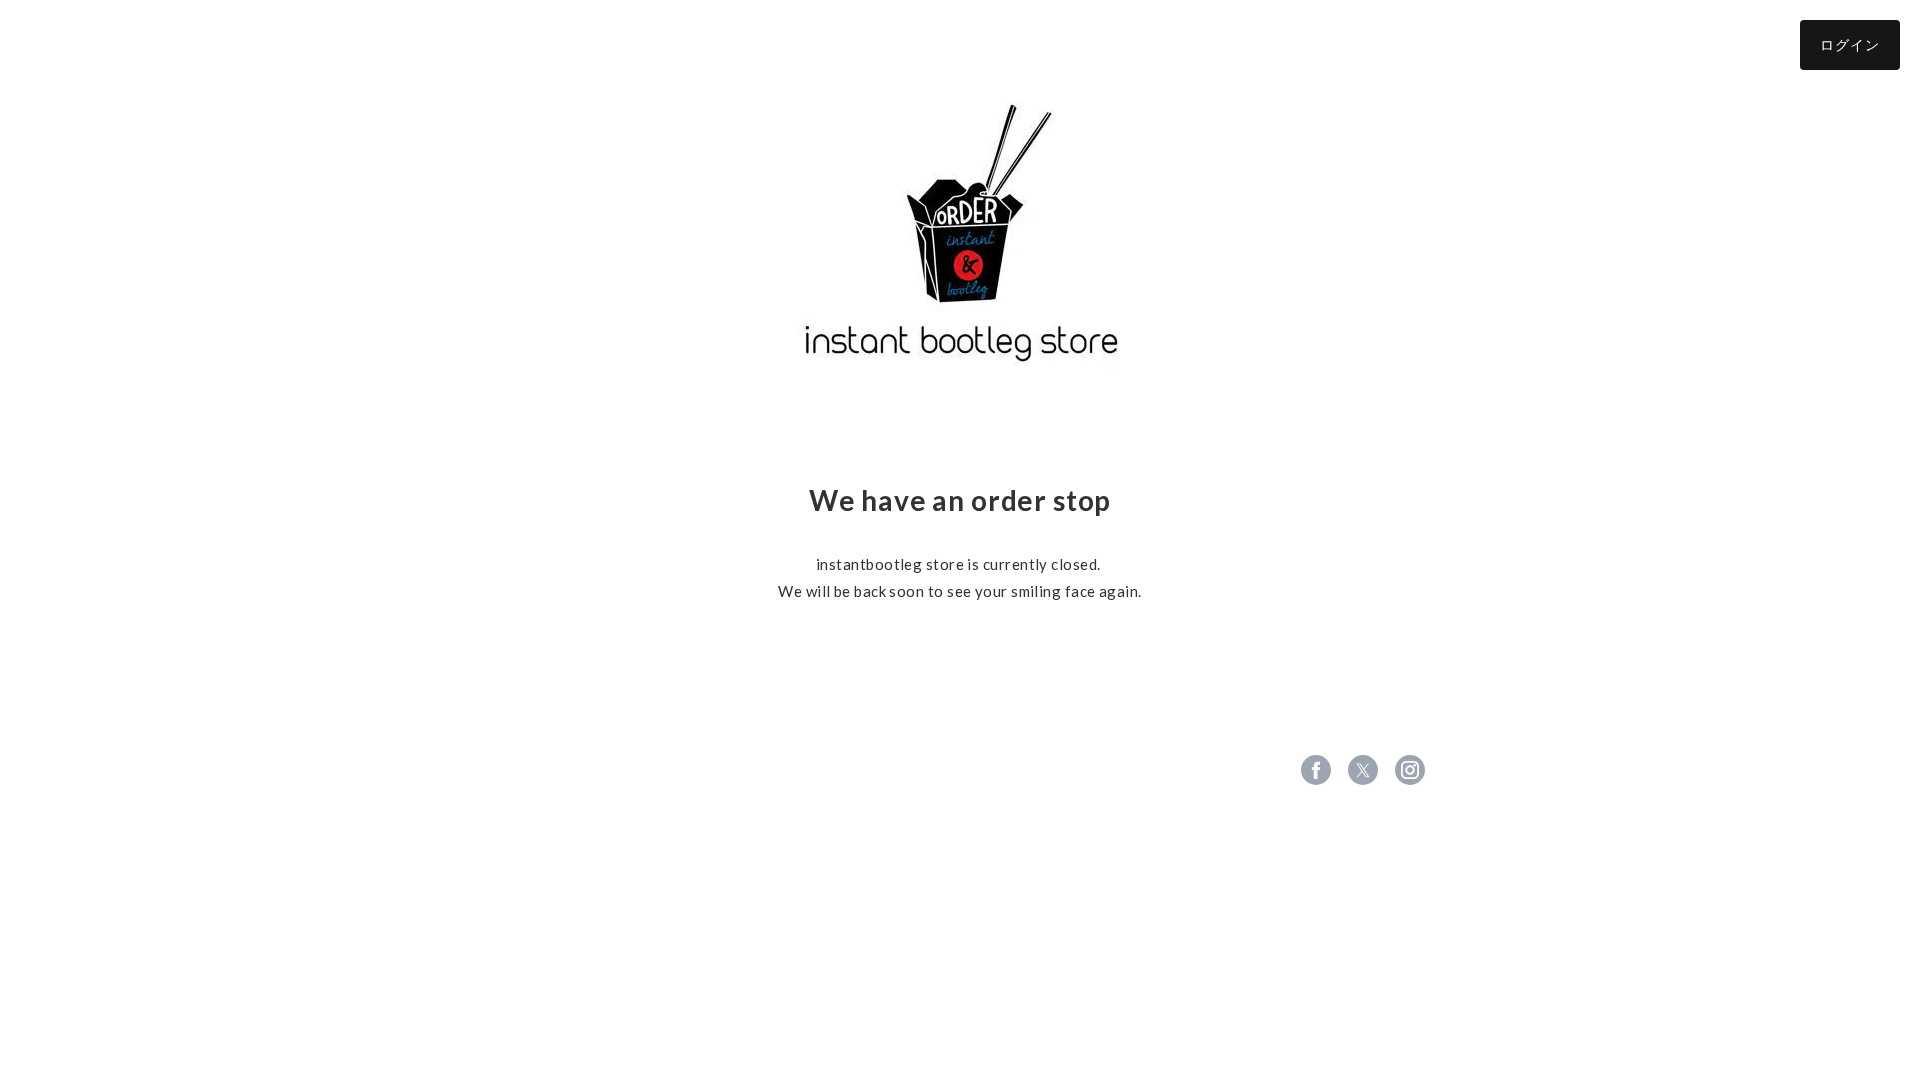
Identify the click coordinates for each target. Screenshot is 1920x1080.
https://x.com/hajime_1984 (1363, 770)
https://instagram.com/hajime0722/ (1410, 770)
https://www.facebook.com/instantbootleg (1316, 770)
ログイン (1850, 44)
